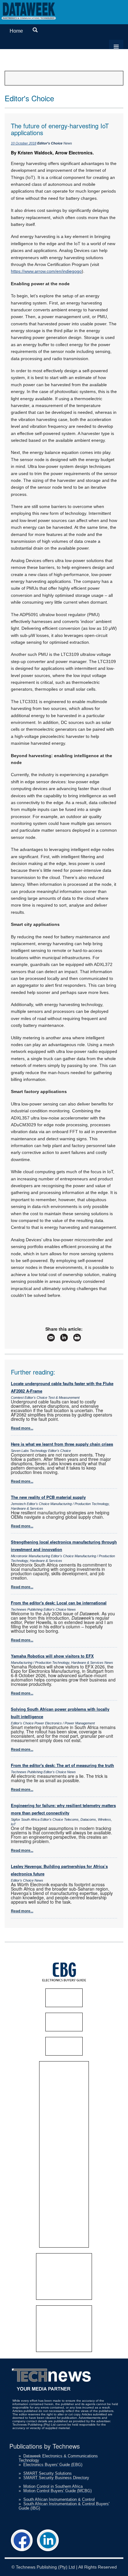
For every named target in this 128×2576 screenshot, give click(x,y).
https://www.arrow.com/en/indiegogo (46, 271)
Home (16, 31)
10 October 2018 (24, 143)
